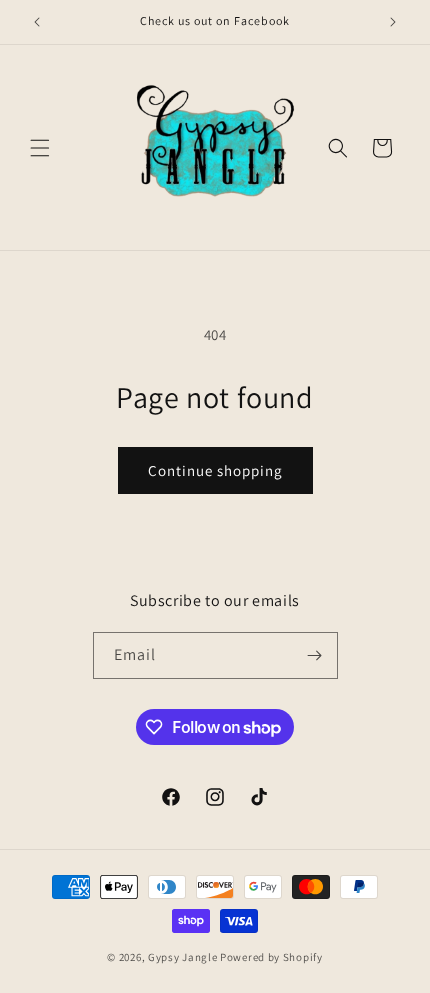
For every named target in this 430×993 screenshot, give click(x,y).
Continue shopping (215, 470)
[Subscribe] (315, 655)
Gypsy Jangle (184, 957)
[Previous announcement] (37, 22)
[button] (40, 148)
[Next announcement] (393, 22)
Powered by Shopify (271, 957)
